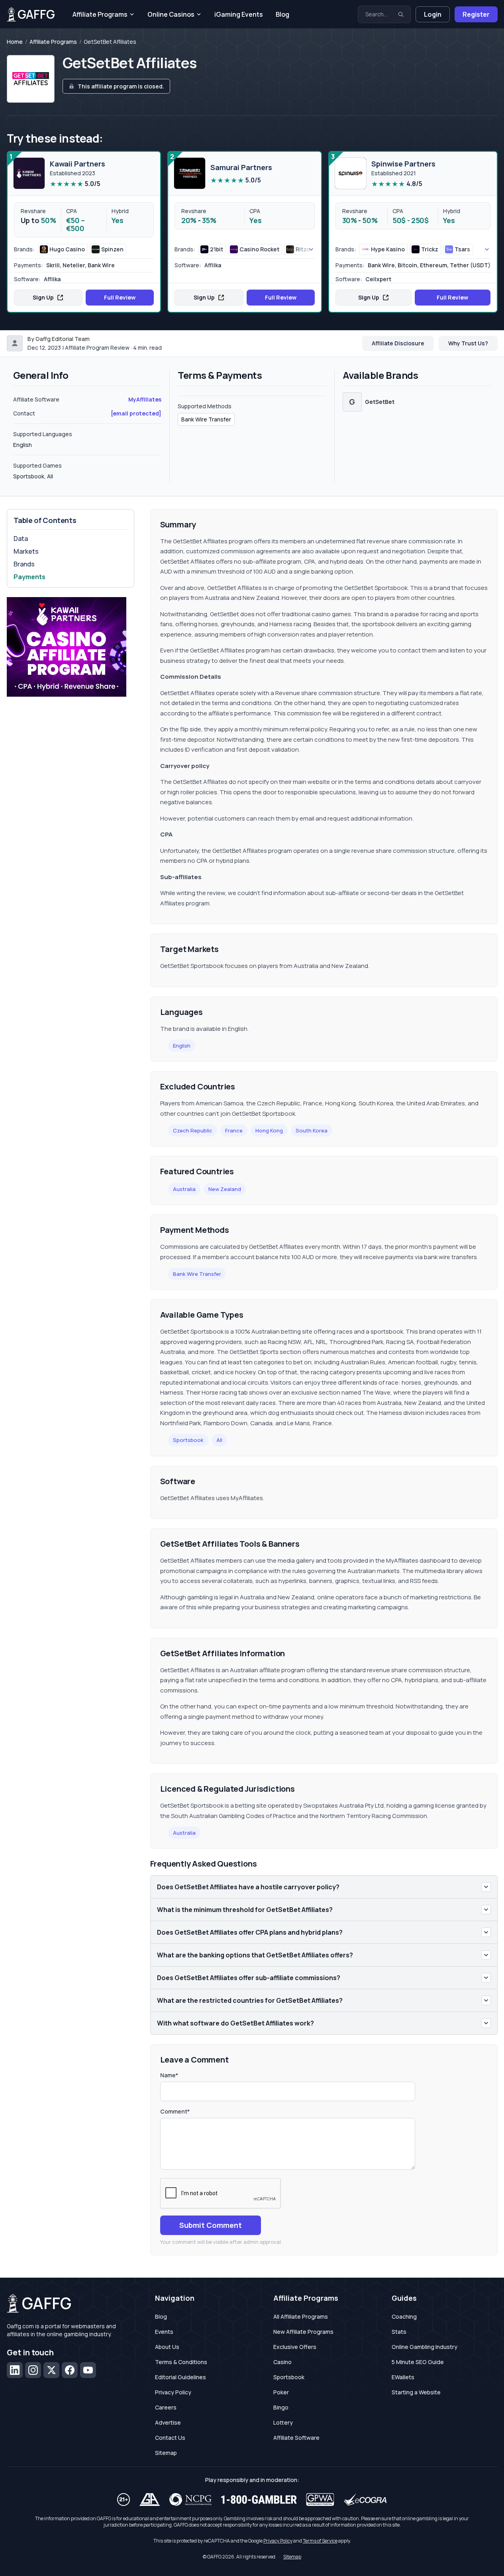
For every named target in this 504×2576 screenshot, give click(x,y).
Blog (282, 14)
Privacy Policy (173, 2392)
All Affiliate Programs (301, 2316)
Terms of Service (320, 2541)
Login (433, 14)
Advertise (168, 2422)
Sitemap (166, 2453)
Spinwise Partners (403, 164)
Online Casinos (171, 14)
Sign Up (43, 297)
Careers (166, 2407)
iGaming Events (239, 14)
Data (21, 539)
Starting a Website (416, 2392)
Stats (399, 2332)
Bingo (281, 2407)
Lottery (283, 2422)
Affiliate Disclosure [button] (398, 343)
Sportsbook (188, 1440)
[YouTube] (88, 2370)
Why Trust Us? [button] (468, 343)
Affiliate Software (296, 2438)
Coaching (404, 2316)
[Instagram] (33, 2370)
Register (476, 14)
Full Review (120, 297)
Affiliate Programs (100, 14)
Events (164, 2332)
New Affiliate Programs (303, 2332)
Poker (281, 2392)
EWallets (403, 2377)
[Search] (401, 14)
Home (15, 42)
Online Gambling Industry (425, 2347)
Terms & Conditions (181, 2362)
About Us (167, 2347)
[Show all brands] (302, 249)
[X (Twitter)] (51, 2370)
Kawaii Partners (77, 164)
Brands (24, 564)
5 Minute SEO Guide (418, 2362)
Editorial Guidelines (180, 2377)
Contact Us (170, 2438)
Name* (169, 2075)
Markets (26, 551)
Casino (282, 2362)
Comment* (175, 2111)
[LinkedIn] (15, 2370)
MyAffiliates (145, 399)
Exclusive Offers (295, 2347)
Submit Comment (211, 2225)
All (219, 1440)
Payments (29, 577)
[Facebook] (70, 2370)
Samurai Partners (241, 167)
